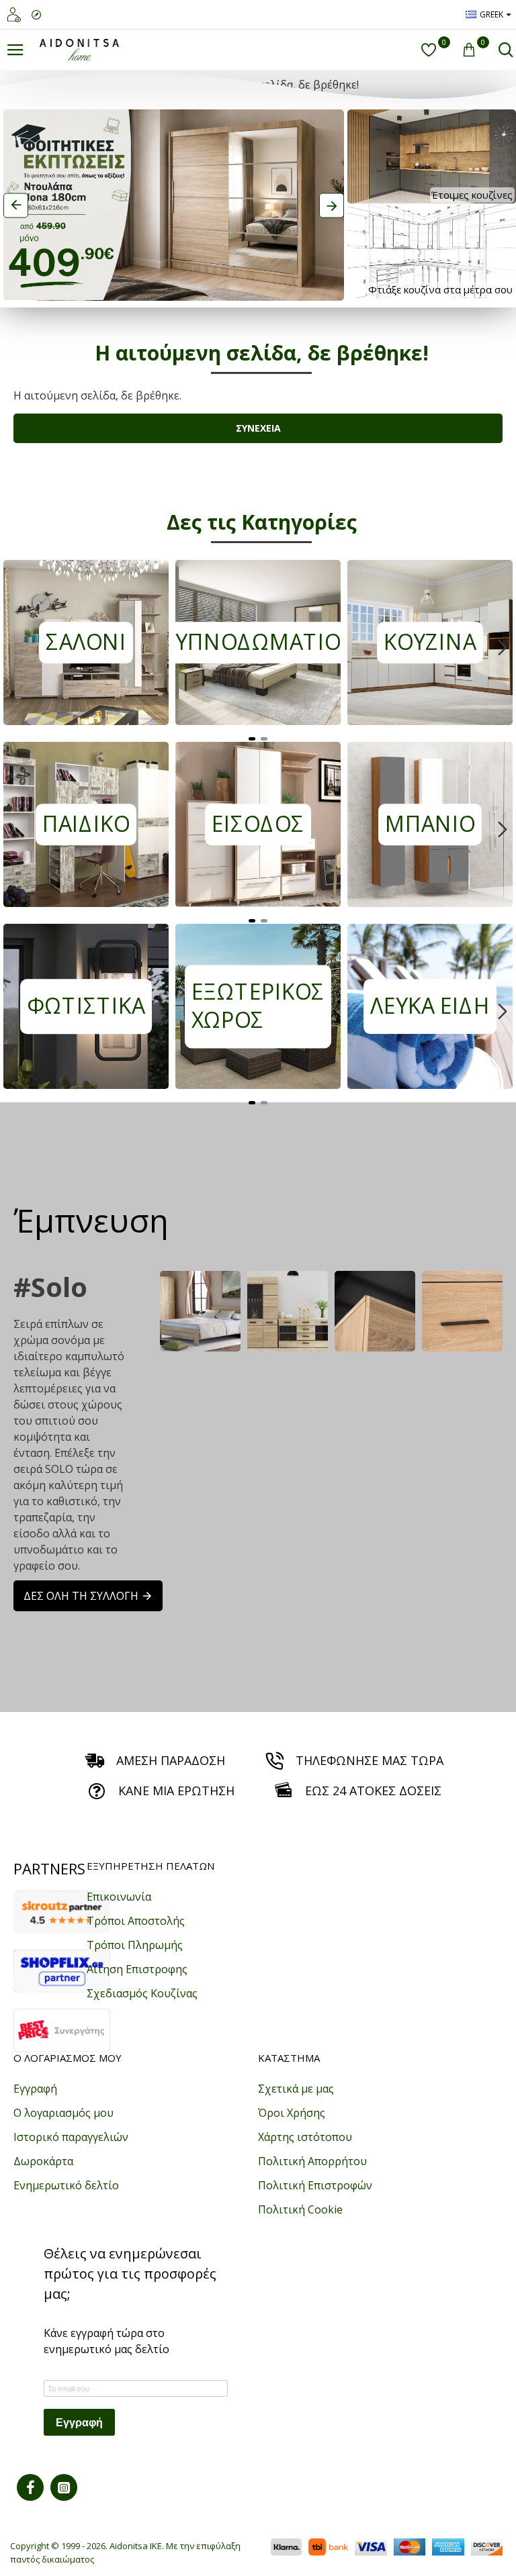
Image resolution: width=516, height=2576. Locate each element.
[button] (13, 647)
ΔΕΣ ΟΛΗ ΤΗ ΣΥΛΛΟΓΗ (81, 1596)
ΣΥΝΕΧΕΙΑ (258, 428)
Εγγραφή (79, 2423)
